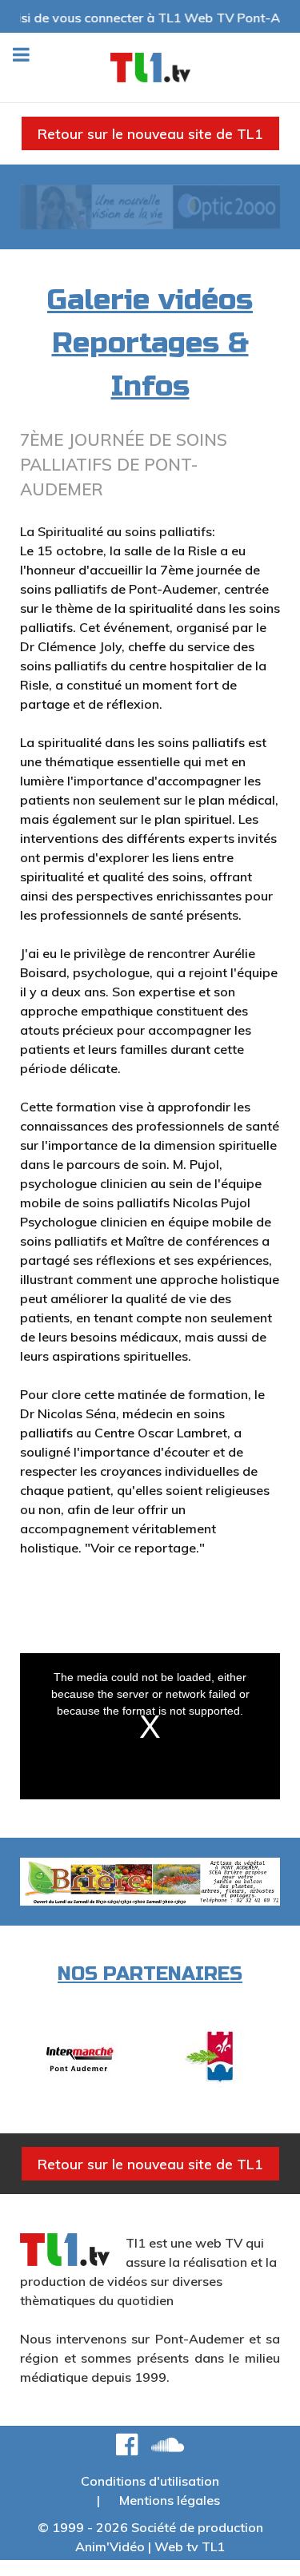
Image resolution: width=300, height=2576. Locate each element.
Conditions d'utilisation (150, 2481)
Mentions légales (170, 2500)
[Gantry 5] (150, 68)
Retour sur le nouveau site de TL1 (150, 133)
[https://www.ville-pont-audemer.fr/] (220, 2057)
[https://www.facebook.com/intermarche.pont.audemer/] (80, 2057)
